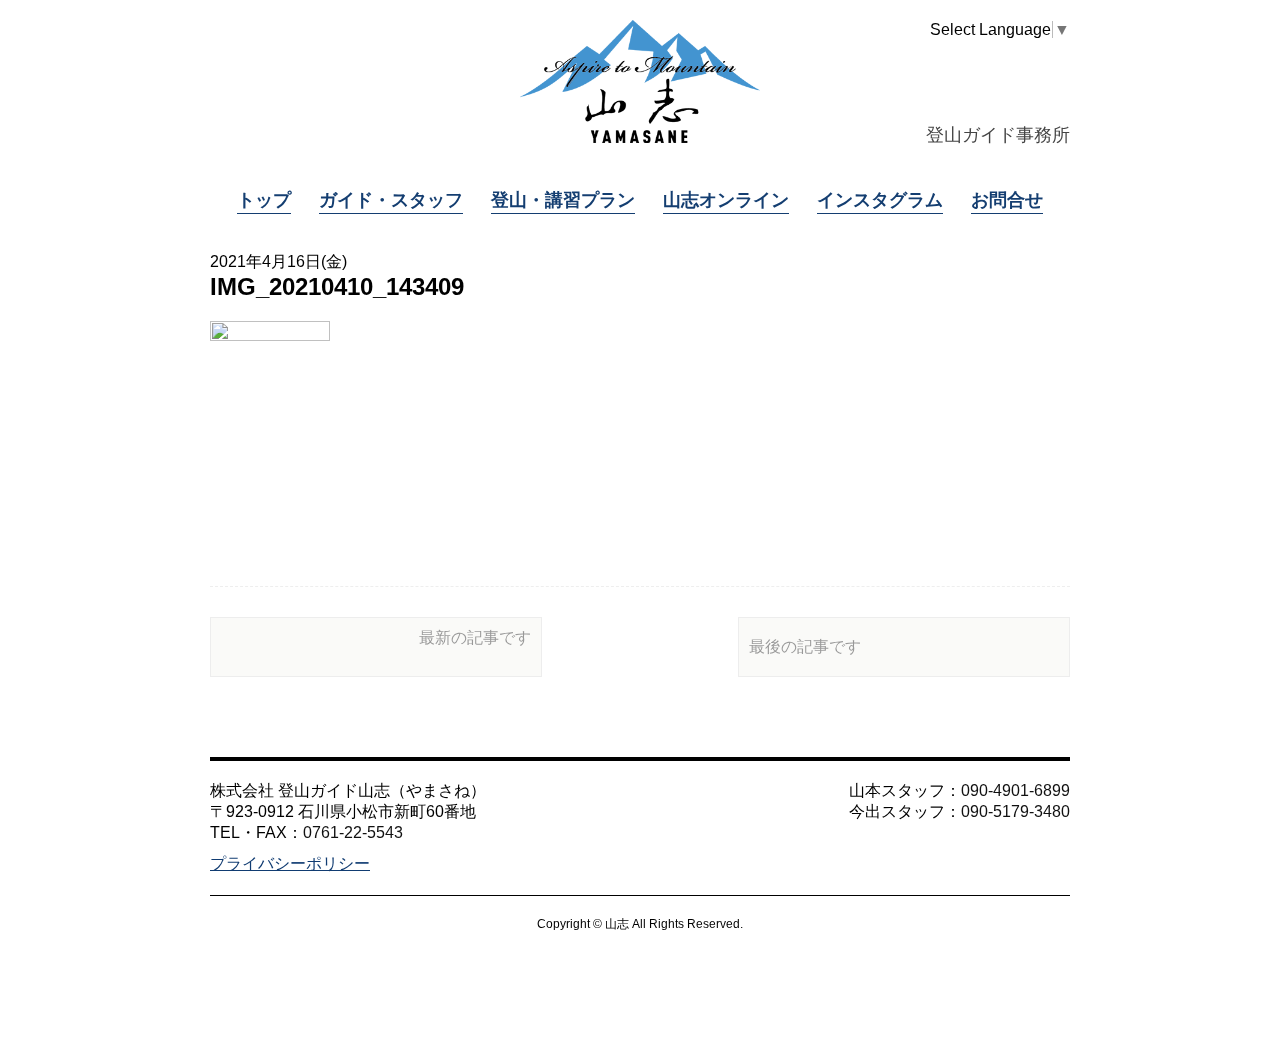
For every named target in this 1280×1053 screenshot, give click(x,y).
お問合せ (1007, 200)
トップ (264, 200)
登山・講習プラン (563, 200)
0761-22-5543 (353, 832)
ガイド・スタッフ (391, 200)
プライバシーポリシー (290, 863)
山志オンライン (726, 200)
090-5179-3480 (1015, 811)
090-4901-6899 (1015, 790)
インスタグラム (880, 200)
